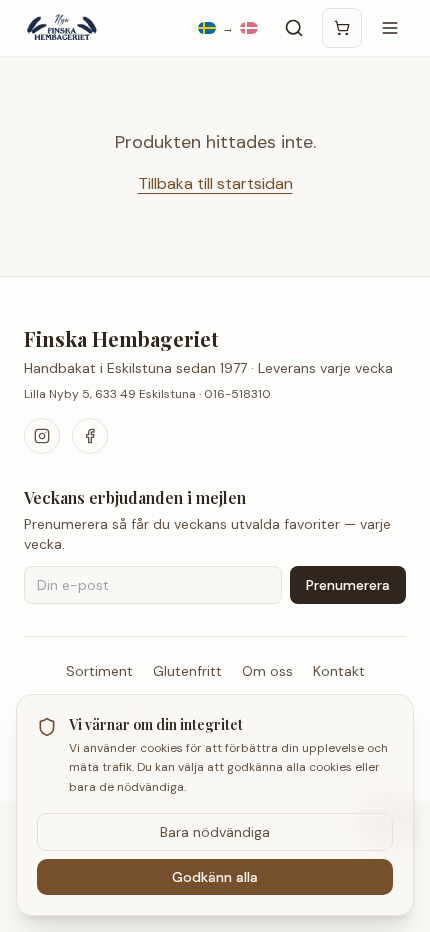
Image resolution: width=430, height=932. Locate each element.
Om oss (267, 671)
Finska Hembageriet (121, 338)
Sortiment (99, 671)
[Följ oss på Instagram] (42, 436)
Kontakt (339, 671)
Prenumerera (348, 585)
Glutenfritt (187, 671)
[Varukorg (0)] (342, 28)
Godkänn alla (215, 877)
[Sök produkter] (294, 28)
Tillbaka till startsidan (215, 183)
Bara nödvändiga (215, 832)
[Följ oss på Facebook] (90, 436)
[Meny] (390, 28)
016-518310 (237, 394)
